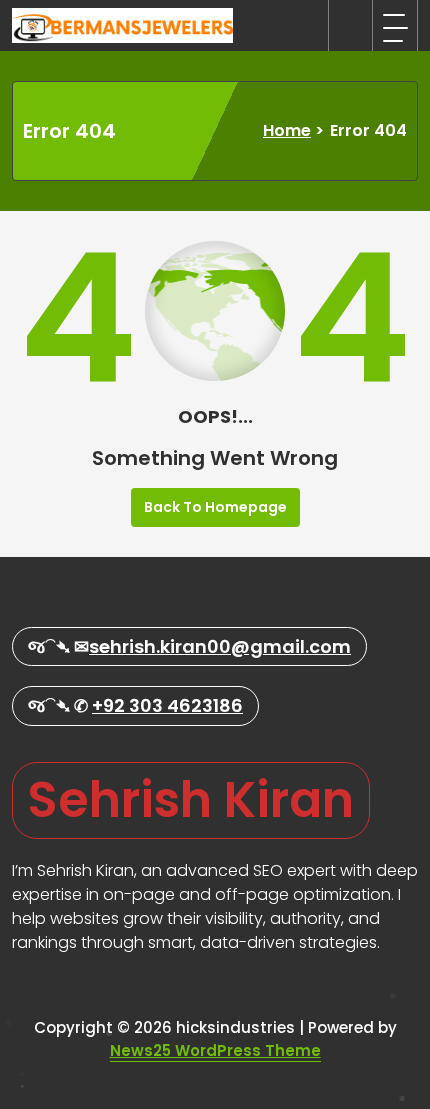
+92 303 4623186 (167, 705)
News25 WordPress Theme (215, 1050)
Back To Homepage (215, 507)
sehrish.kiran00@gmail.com (220, 646)
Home (287, 130)
